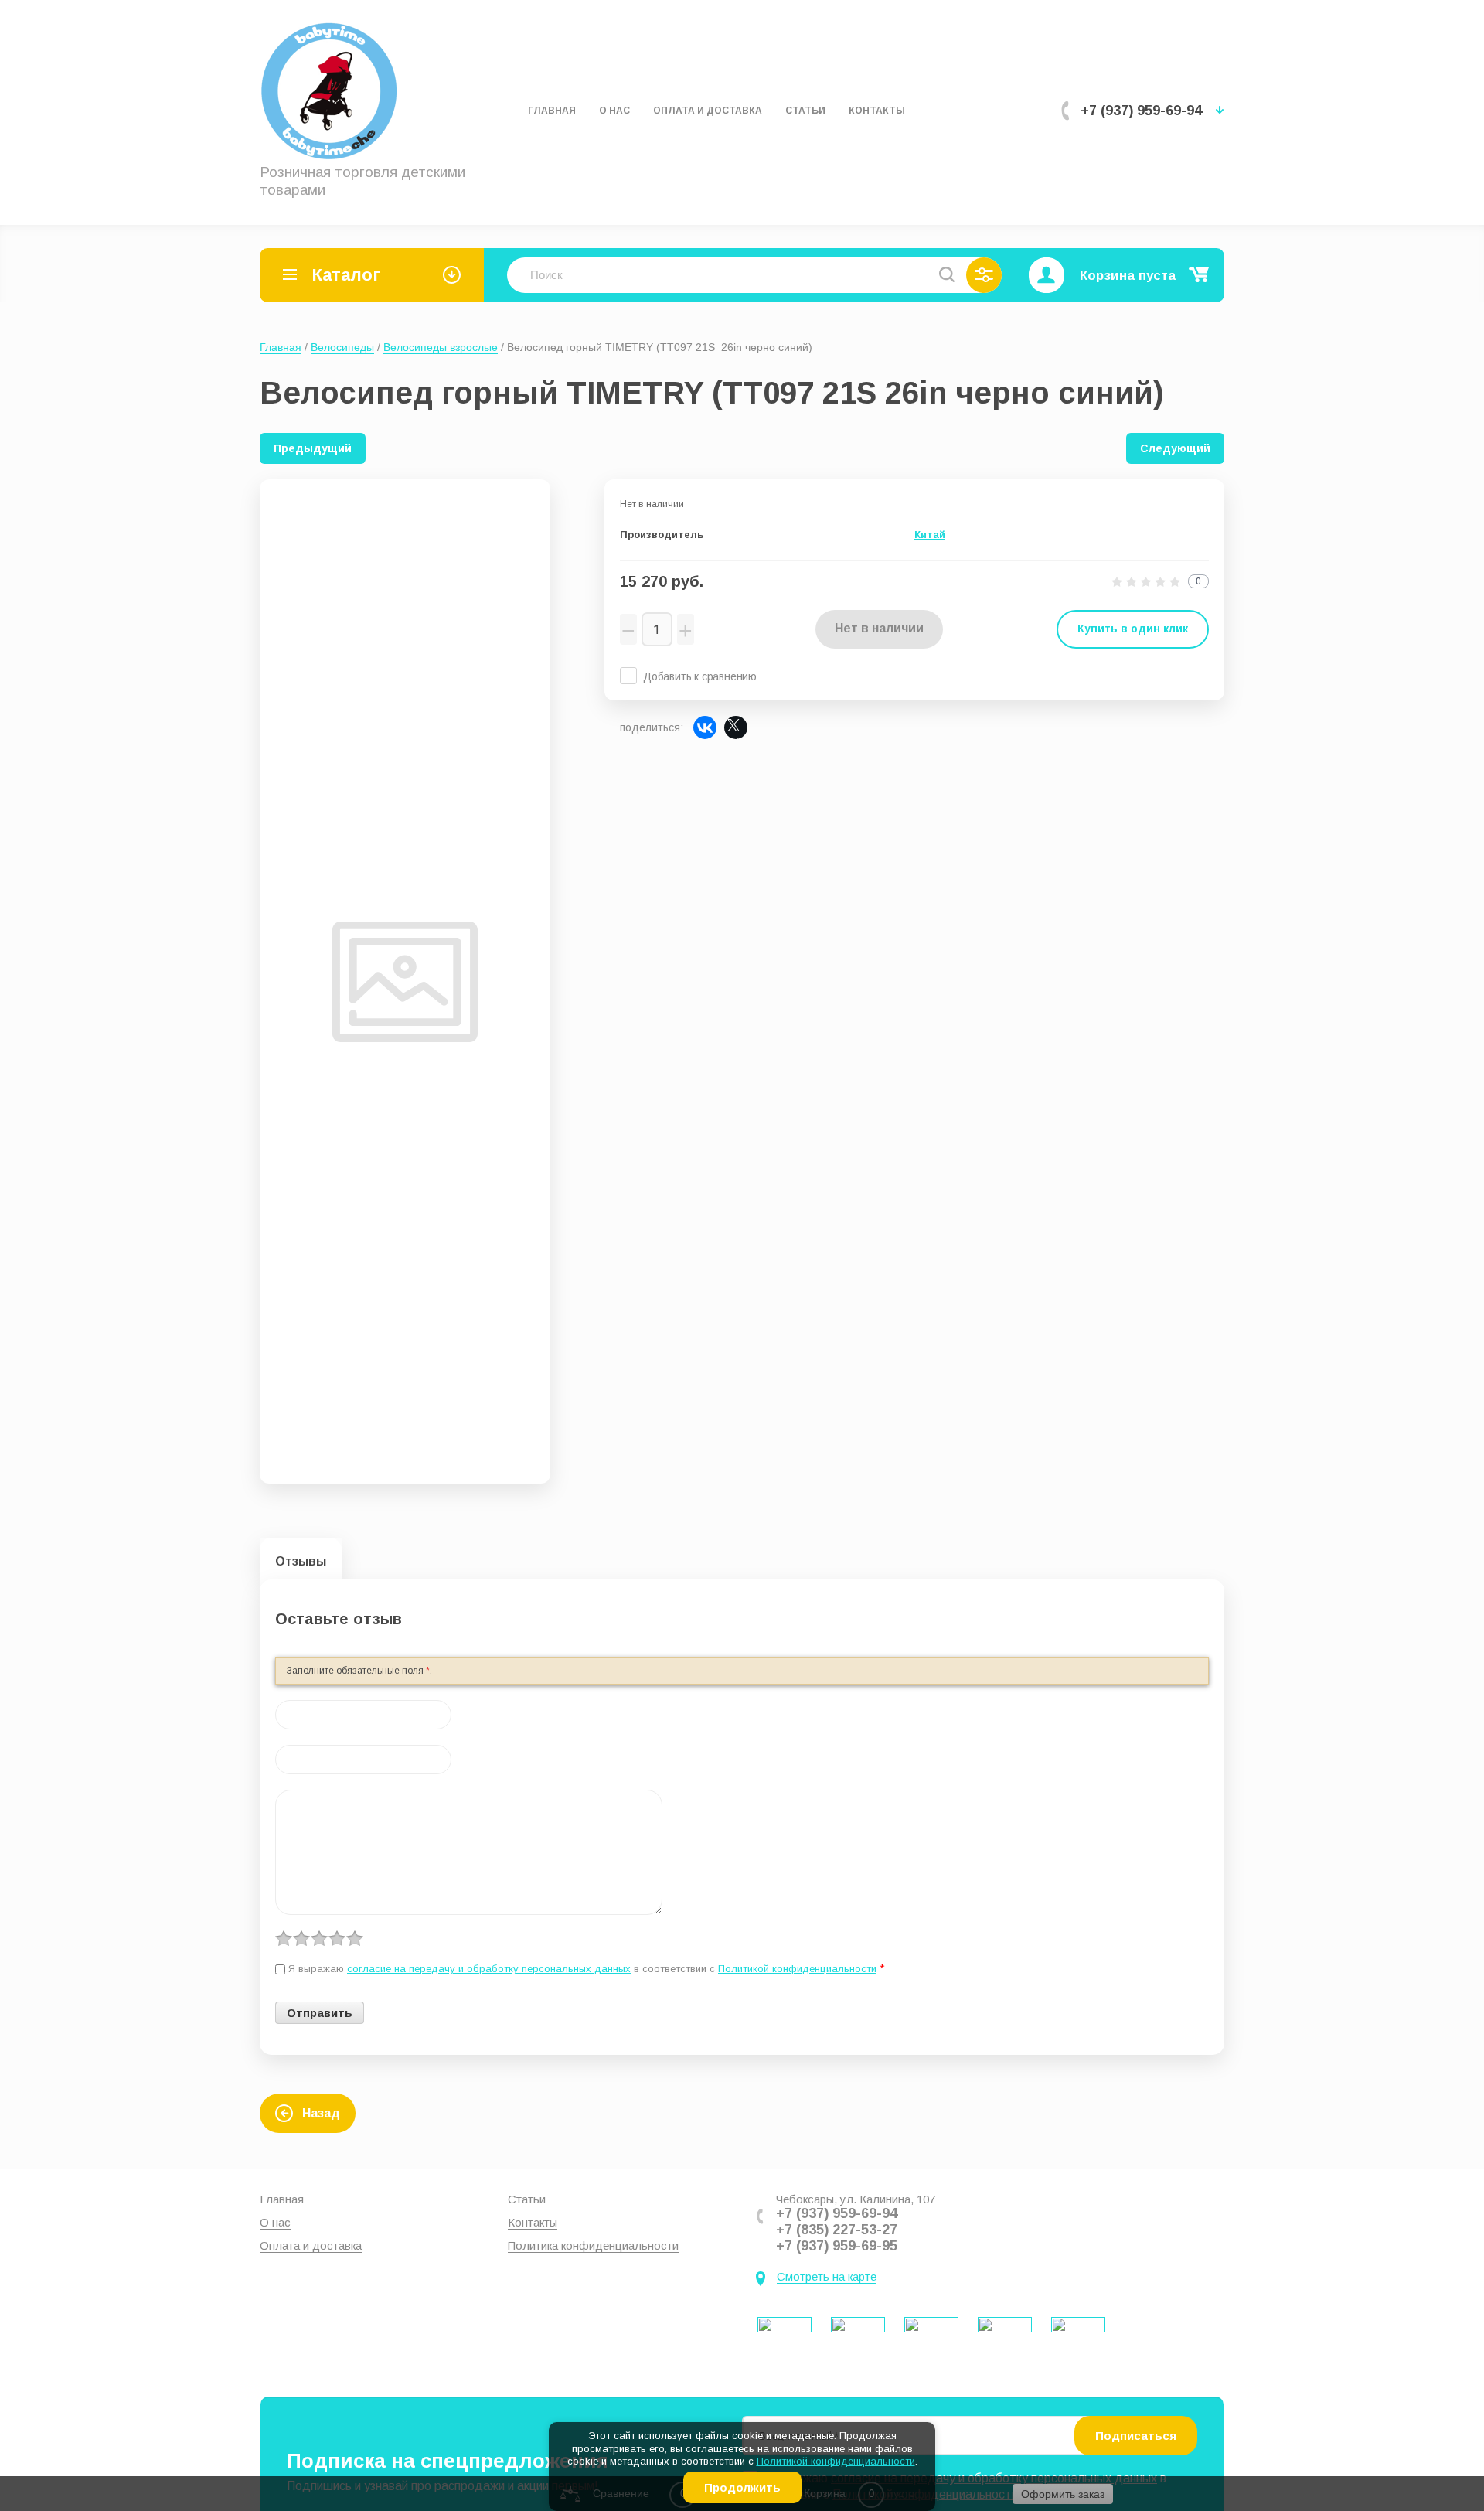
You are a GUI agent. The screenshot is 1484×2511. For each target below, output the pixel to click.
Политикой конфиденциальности (836, 2461)
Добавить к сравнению (700, 676)
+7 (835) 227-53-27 (837, 2230)
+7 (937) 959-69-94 (1141, 111)
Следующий (1175, 448)
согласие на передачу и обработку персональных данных (489, 1969)
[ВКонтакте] (705, 727)
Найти (947, 274)
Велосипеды (342, 347)
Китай (930, 535)
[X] (736, 727)
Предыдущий (313, 448)
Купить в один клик (1133, 629)
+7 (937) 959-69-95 (837, 2246)
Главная (281, 347)
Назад (321, 2113)
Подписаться (1136, 2436)
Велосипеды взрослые (441, 347)
